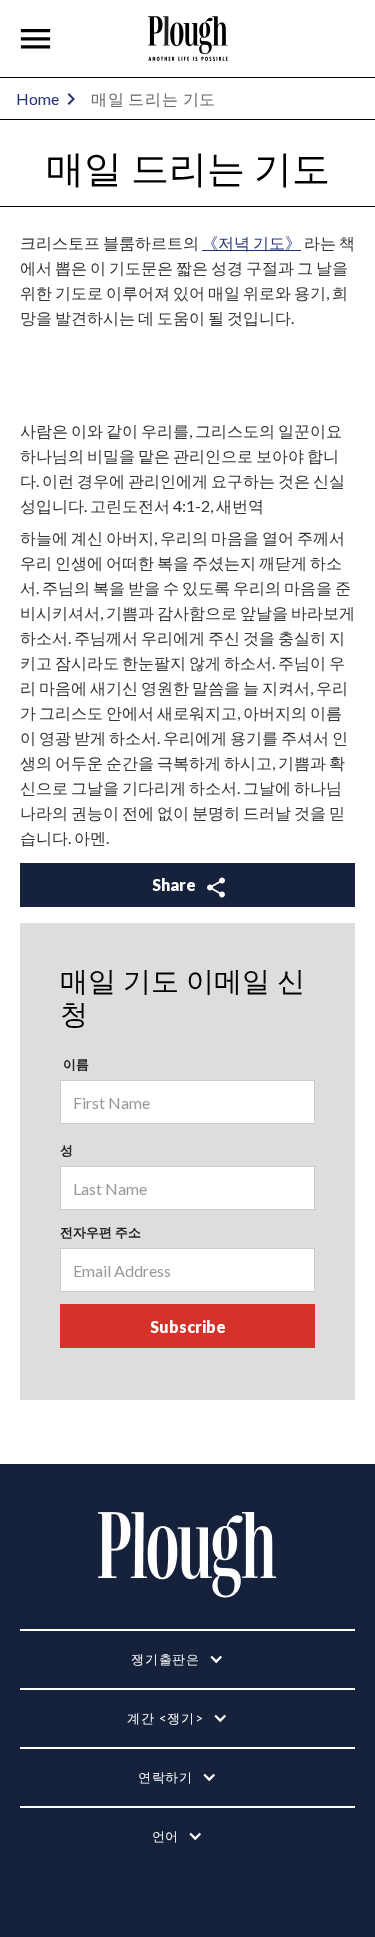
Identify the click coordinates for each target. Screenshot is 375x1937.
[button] (36, 39)
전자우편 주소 (100, 1232)
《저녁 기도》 (251, 242)
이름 (74, 1064)
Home (37, 98)
